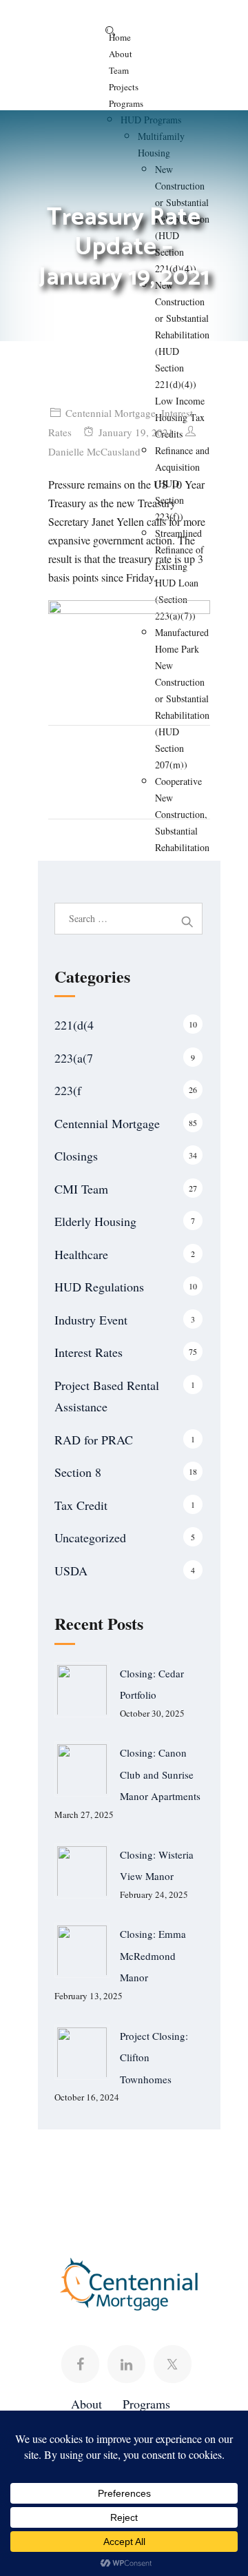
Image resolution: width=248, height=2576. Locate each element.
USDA (71, 1571)
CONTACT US (145, 2181)
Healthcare (81, 1254)
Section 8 (78, 1472)
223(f (68, 1090)
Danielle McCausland (94, 451)
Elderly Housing (95, 1221)
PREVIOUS (83, 770)
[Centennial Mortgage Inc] (62, 28)
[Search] (110, 31)
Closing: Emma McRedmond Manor (153, 1955)
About (121, 54)
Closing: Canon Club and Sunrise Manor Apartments (160, 1774)
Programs (126, 103)
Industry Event (91, 1320)
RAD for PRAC (94, 1440)
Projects (124, 87)
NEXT (187, 770)
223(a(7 (74, 1058)
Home (120, 37)
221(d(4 (74, 1025)
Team (119, 70)
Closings (76, 1156)
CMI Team (81, 1189)
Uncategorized (90, 1537)
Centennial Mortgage (111, 413)
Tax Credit (81, 1505)
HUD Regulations (99, 1287)
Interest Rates (89, 1352)
